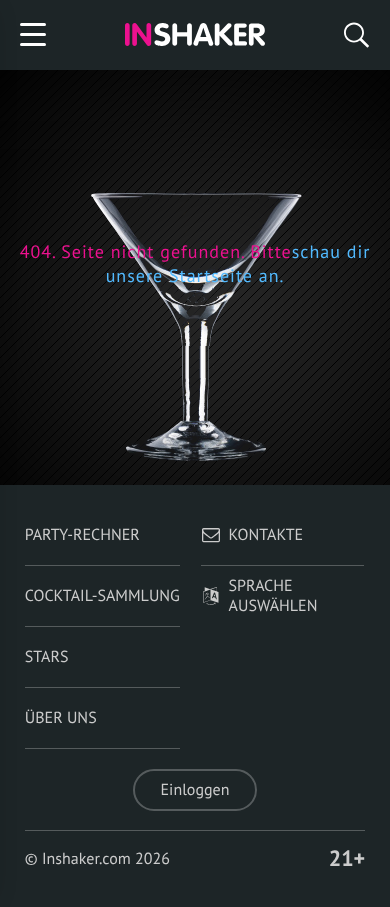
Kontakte (266, 535)
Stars (47, 657)
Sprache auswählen (273, 596)
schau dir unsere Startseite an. (238, 263)
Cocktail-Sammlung (102, 596)
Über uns (61, 718)
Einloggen (195, 790)
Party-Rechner (82, 535)
